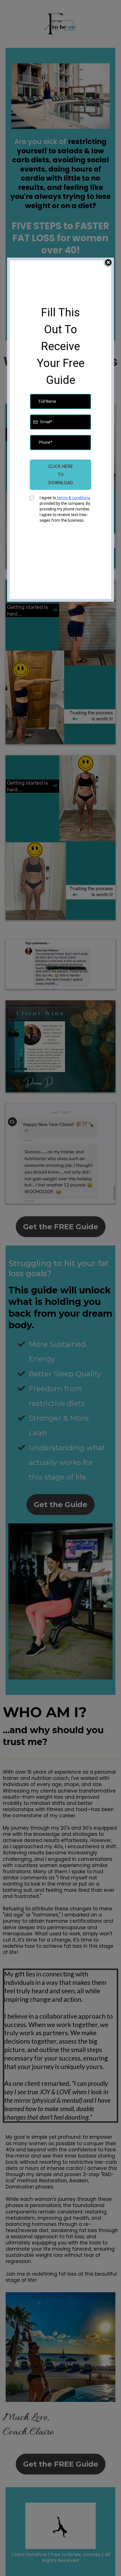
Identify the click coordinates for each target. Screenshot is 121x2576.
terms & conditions (73, 498)
